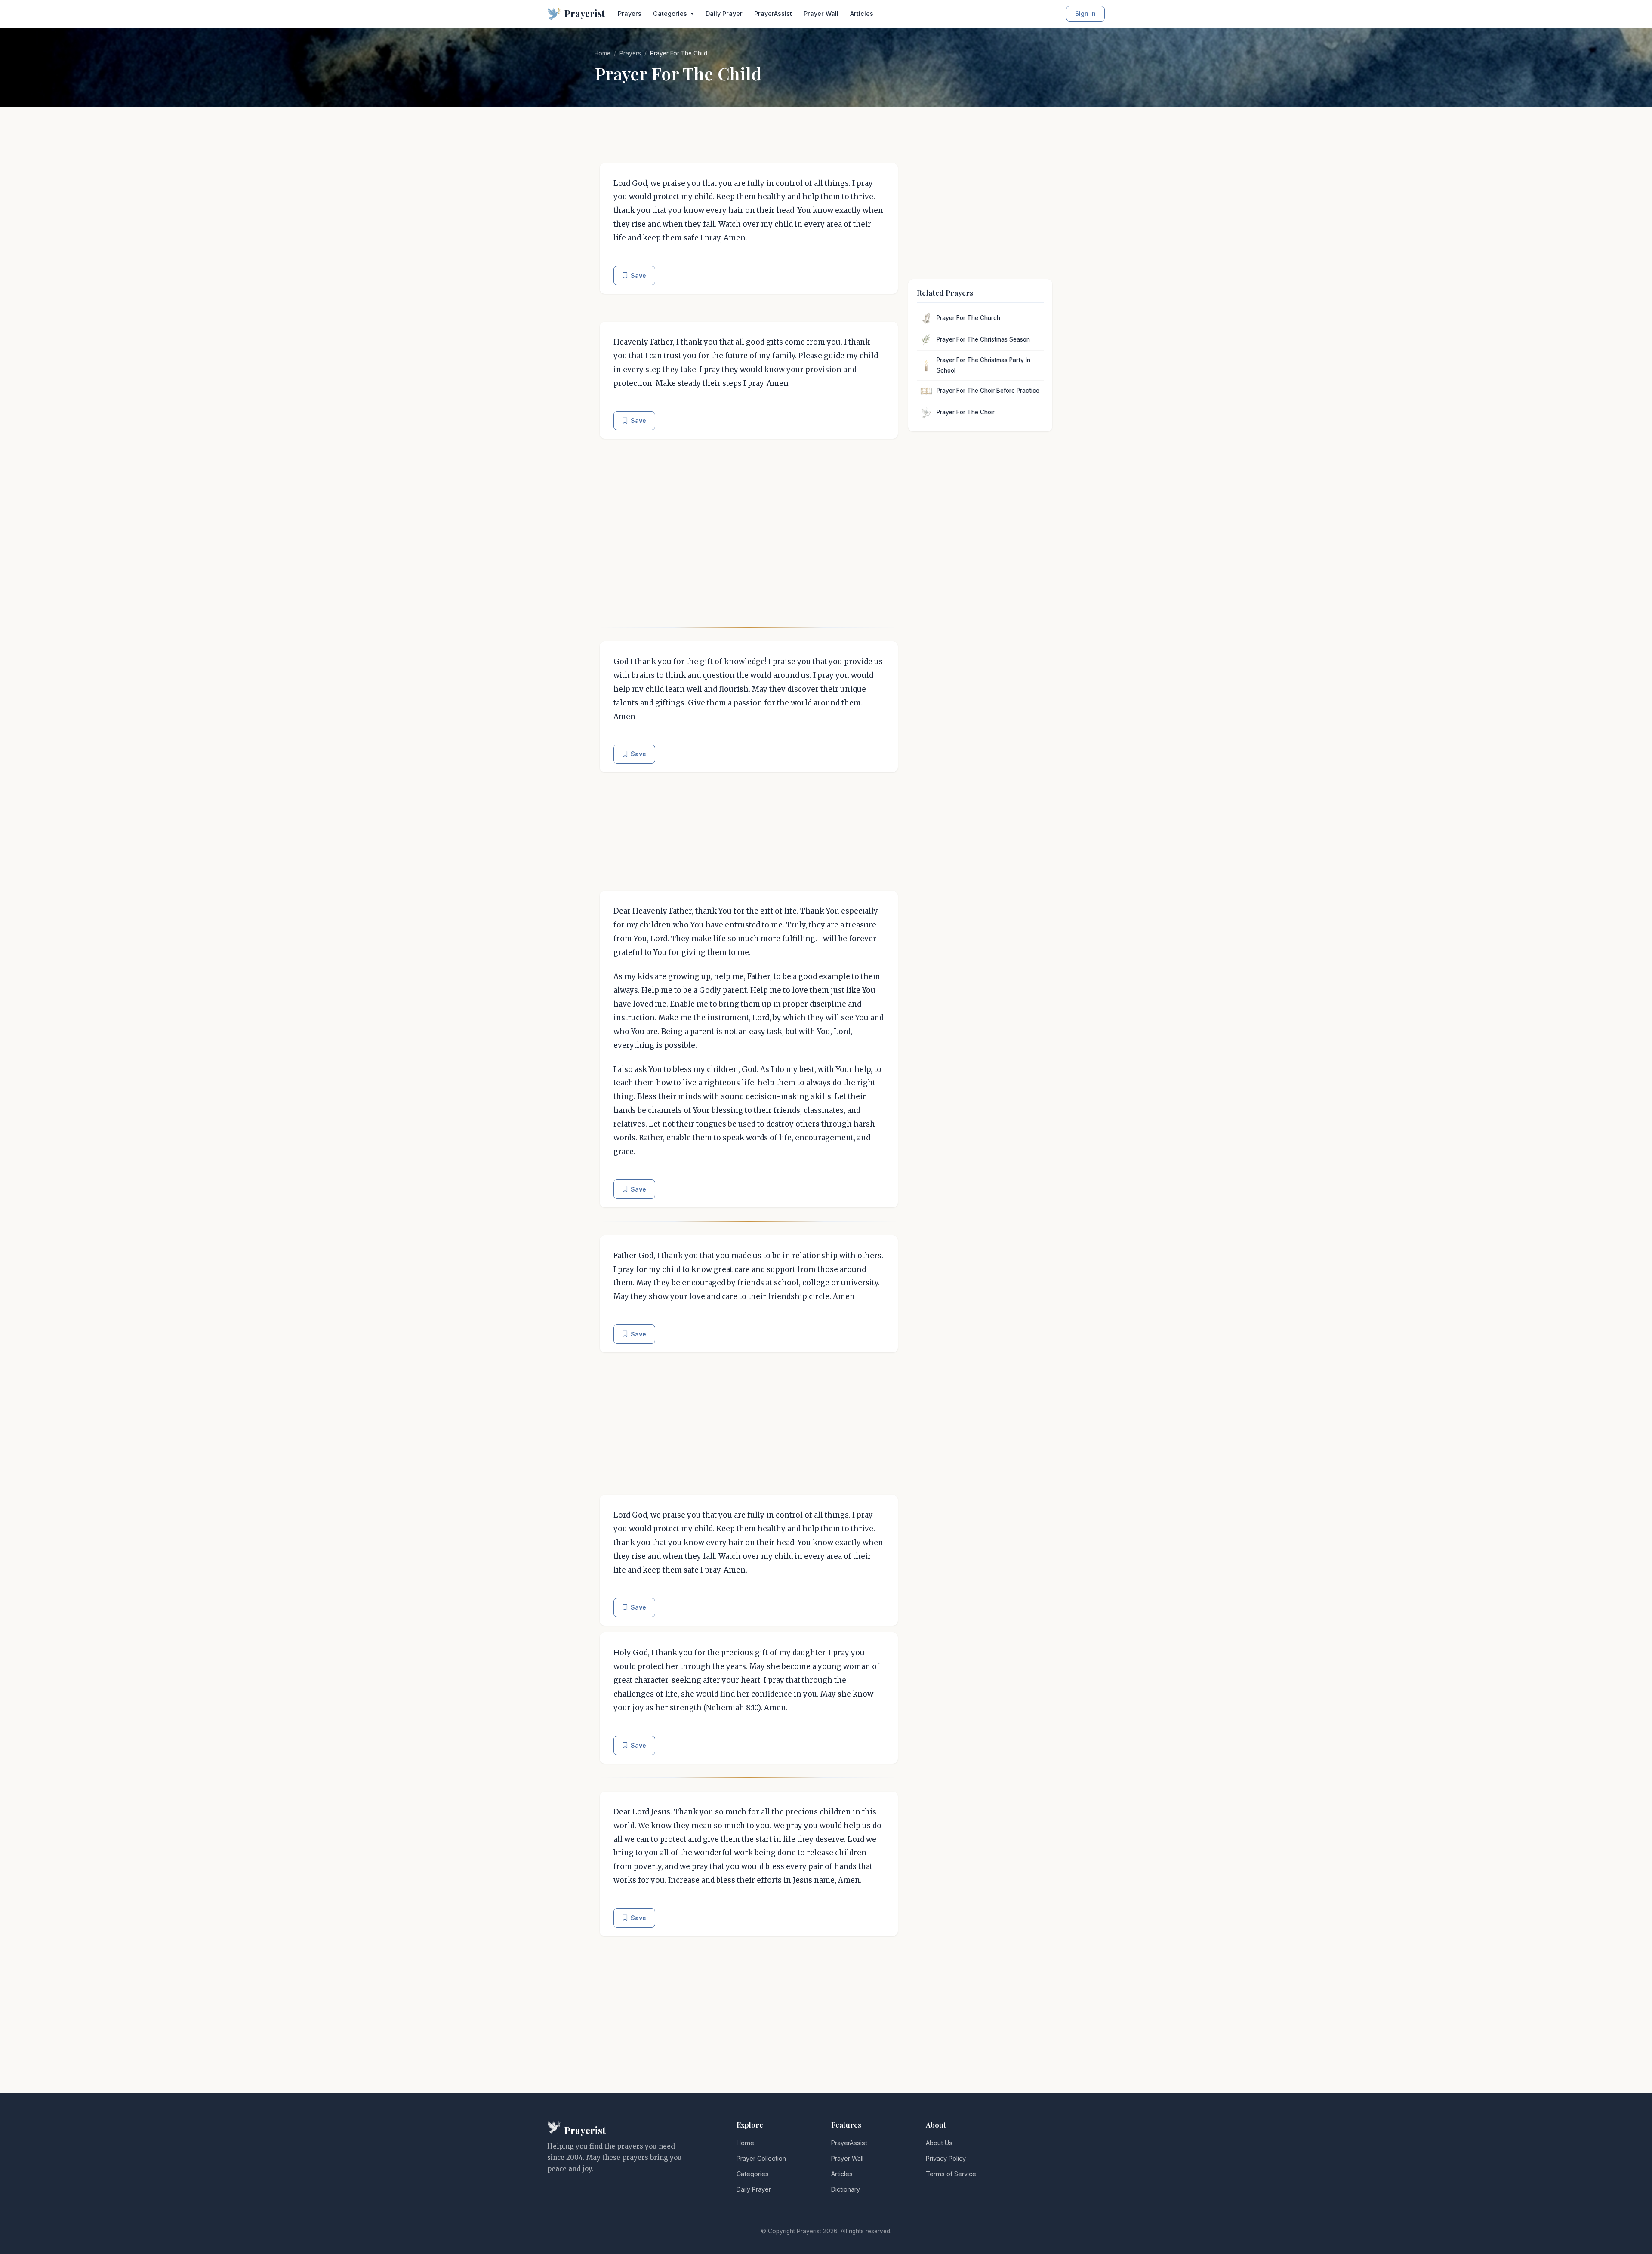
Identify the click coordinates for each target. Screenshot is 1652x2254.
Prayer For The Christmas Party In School (983, 365)
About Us (939, 2143)
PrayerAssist (773, 14)
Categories (753, 2174)
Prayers (630, 14)
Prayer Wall (821, 14)
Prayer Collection (761, 2158)
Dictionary (846, 2189)
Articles (862, 14)
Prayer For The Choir (966, 412)
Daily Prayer (724, 14)
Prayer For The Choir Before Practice (988, 391)
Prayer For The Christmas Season (983, 339)
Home (603, 53)
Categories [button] (671, 14)
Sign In (1085, 14)
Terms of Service (951, 2174)
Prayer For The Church (968, 318)
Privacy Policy (946, 2158)
